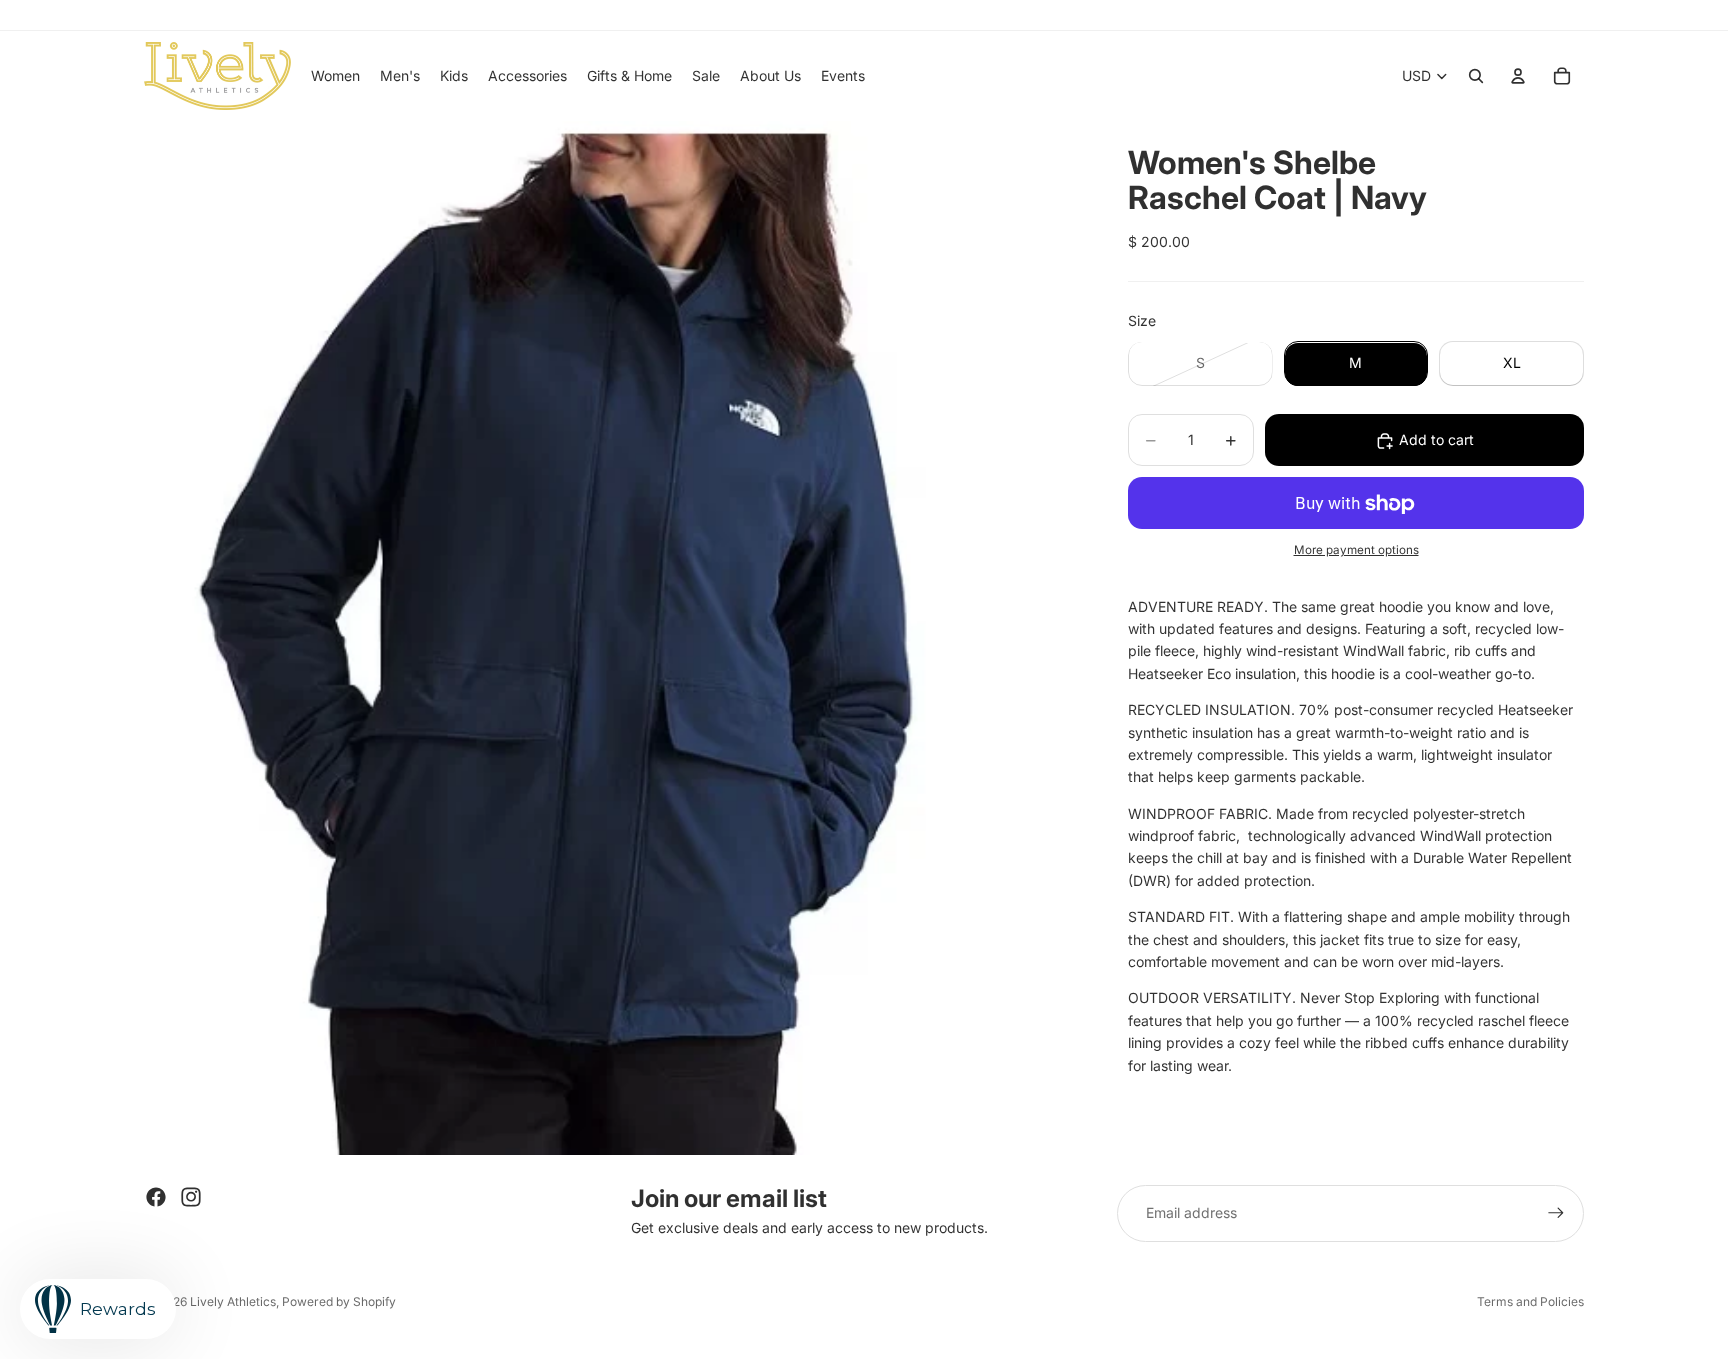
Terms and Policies (1530, 1301)
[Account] (1518, 76)
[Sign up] (1556, 1213)
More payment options (1356, 551)
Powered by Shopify (339, 1301)
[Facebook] (156, 1197)
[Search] (1476, 76)
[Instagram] (191, 1197)
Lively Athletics (233, 1301)
